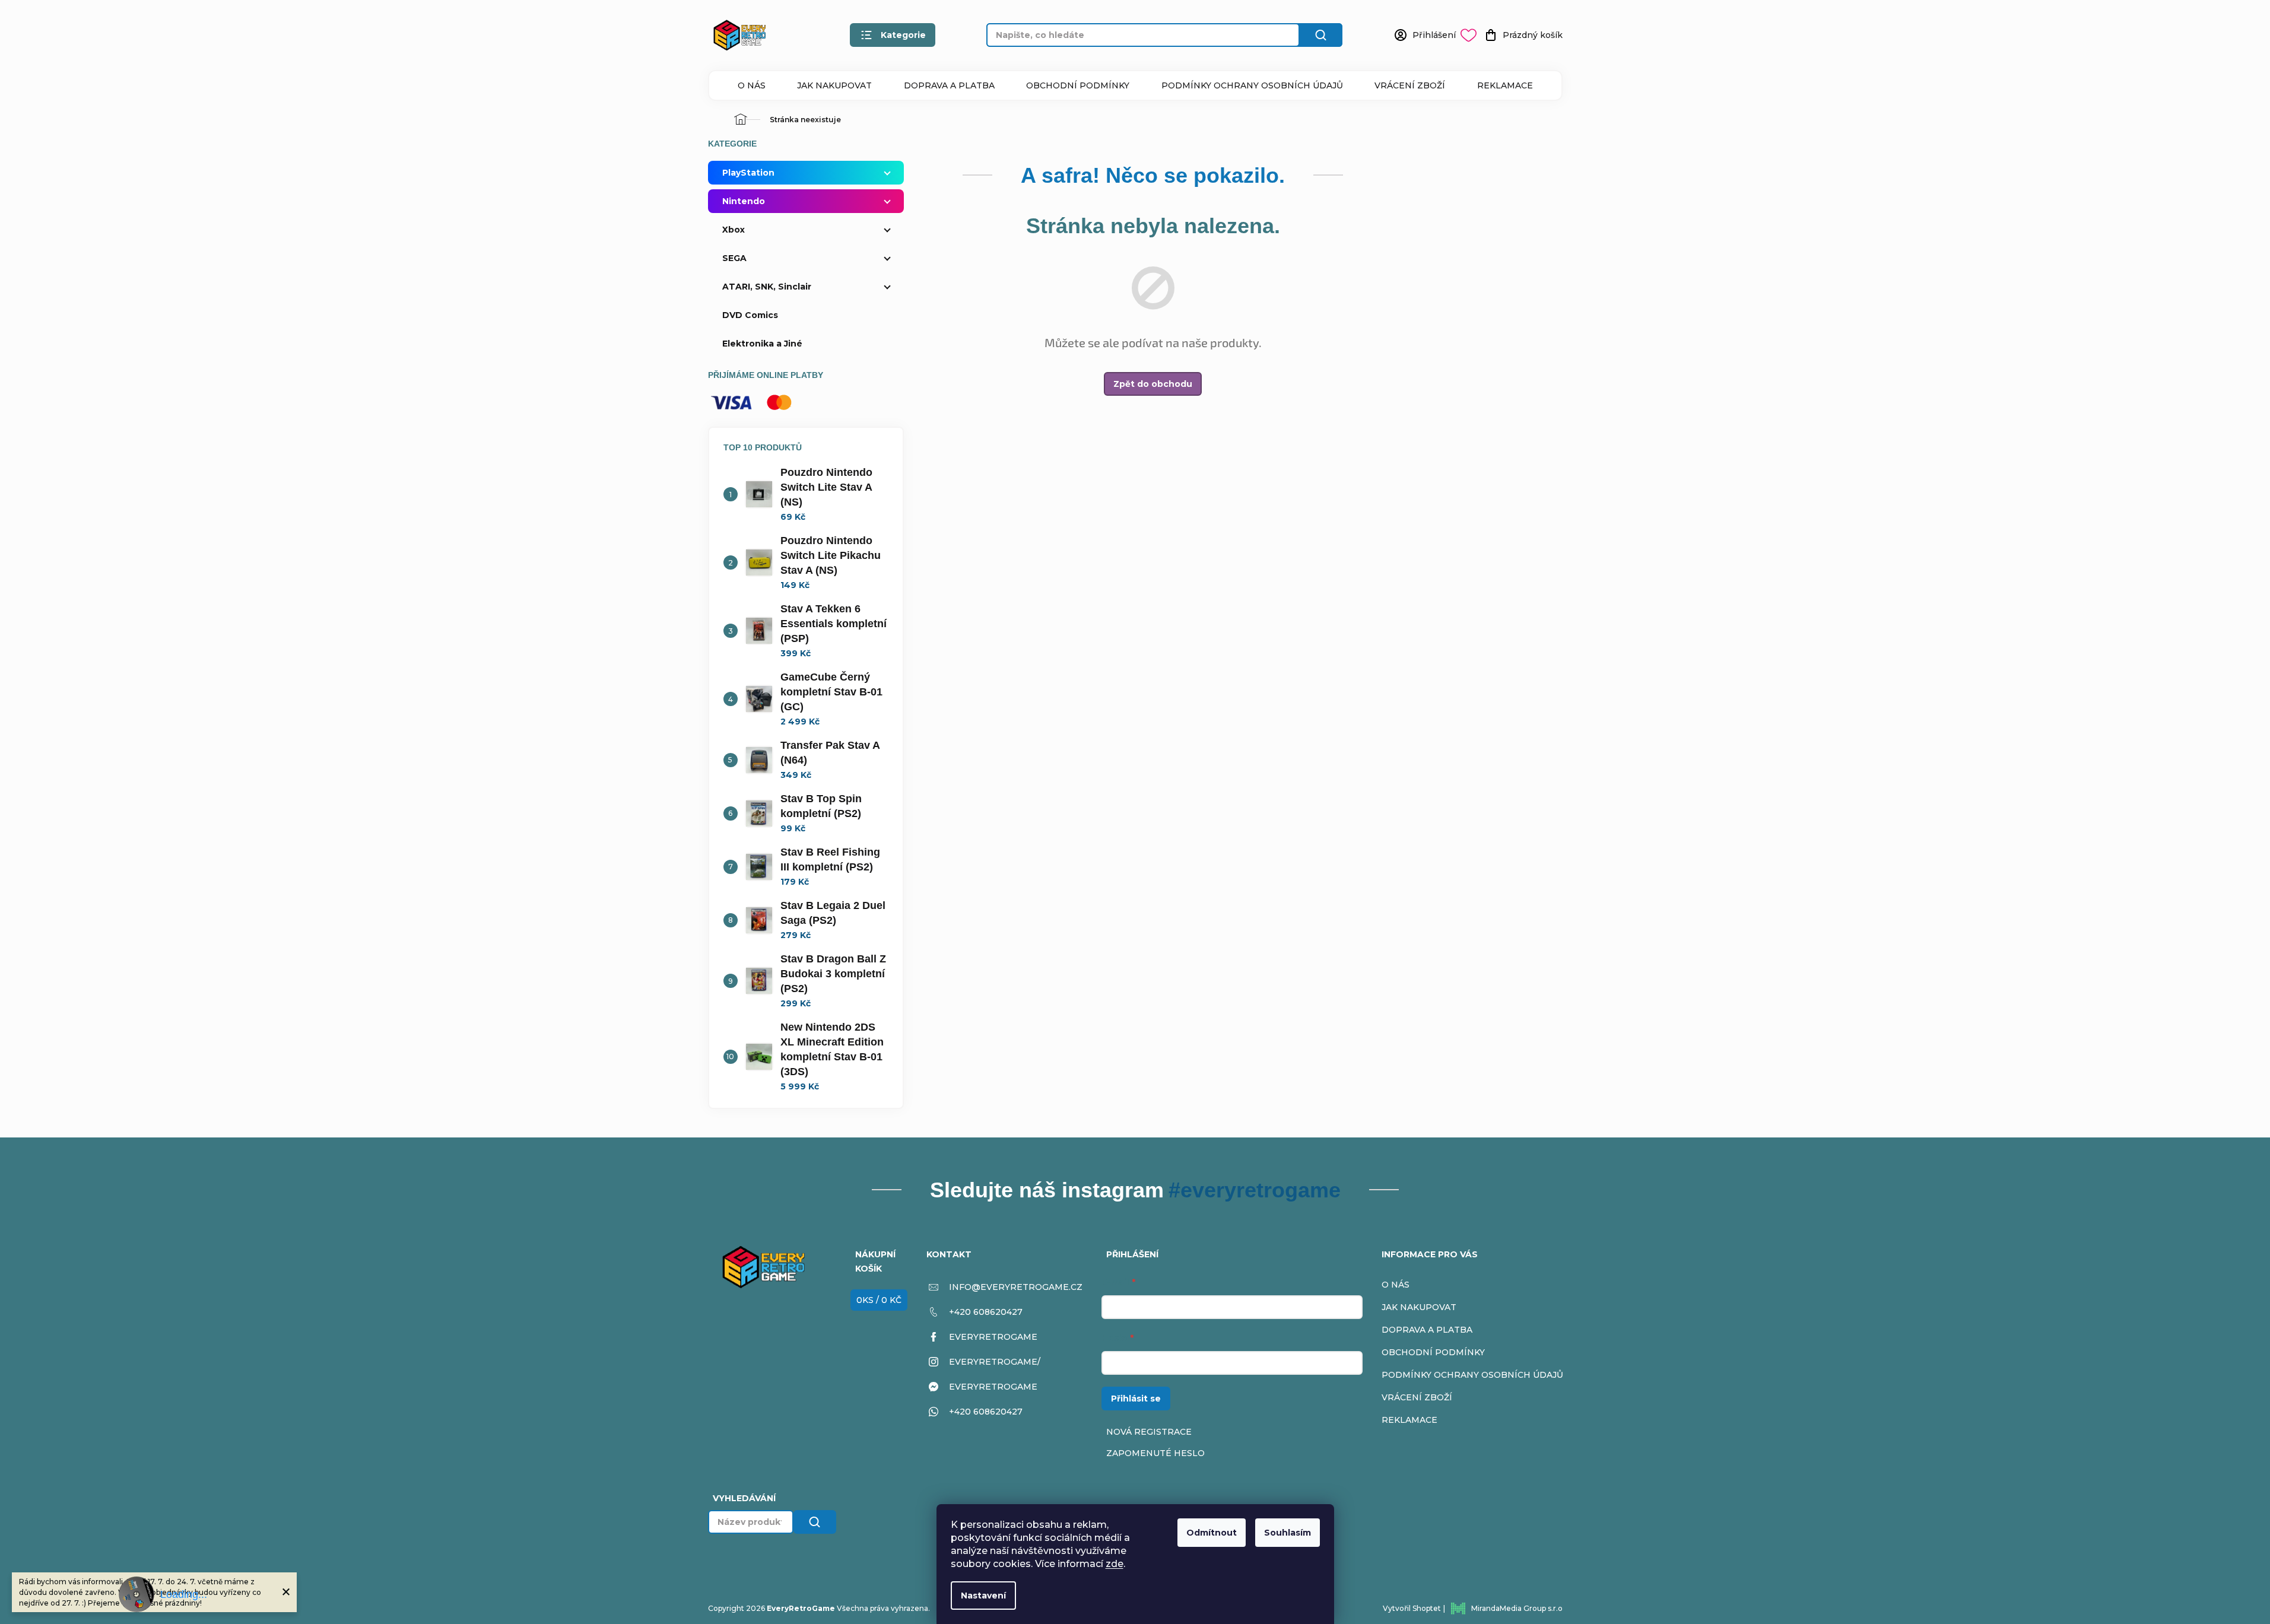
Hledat (1321, 35)
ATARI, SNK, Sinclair (767, 287)
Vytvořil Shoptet (1412, 1608)
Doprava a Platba (949, 85)
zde (1115, 1564)
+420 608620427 (986, 1312)
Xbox (734, 230)
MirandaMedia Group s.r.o (1517, 1608)
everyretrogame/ (995, 1362)
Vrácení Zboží (1410, 85)
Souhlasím (1288, 1533)
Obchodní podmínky (1078, 85)
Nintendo (744, 201)
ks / (879, 1300)
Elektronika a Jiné (762, 344)
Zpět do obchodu (1153, 384)
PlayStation (748, 173)
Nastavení (983, 1596)
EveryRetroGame (993, 1337)
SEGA (734, 258)
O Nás (752, 85)
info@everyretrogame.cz (1016, 1287)
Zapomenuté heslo (1155, 1453)
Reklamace (1505, 85)
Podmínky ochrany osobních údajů (1252, 85)
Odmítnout (1212, 1533)
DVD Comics (750, 315)
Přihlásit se (1136, 1399)
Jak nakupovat (834, 85)
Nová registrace (1149, 1432)
